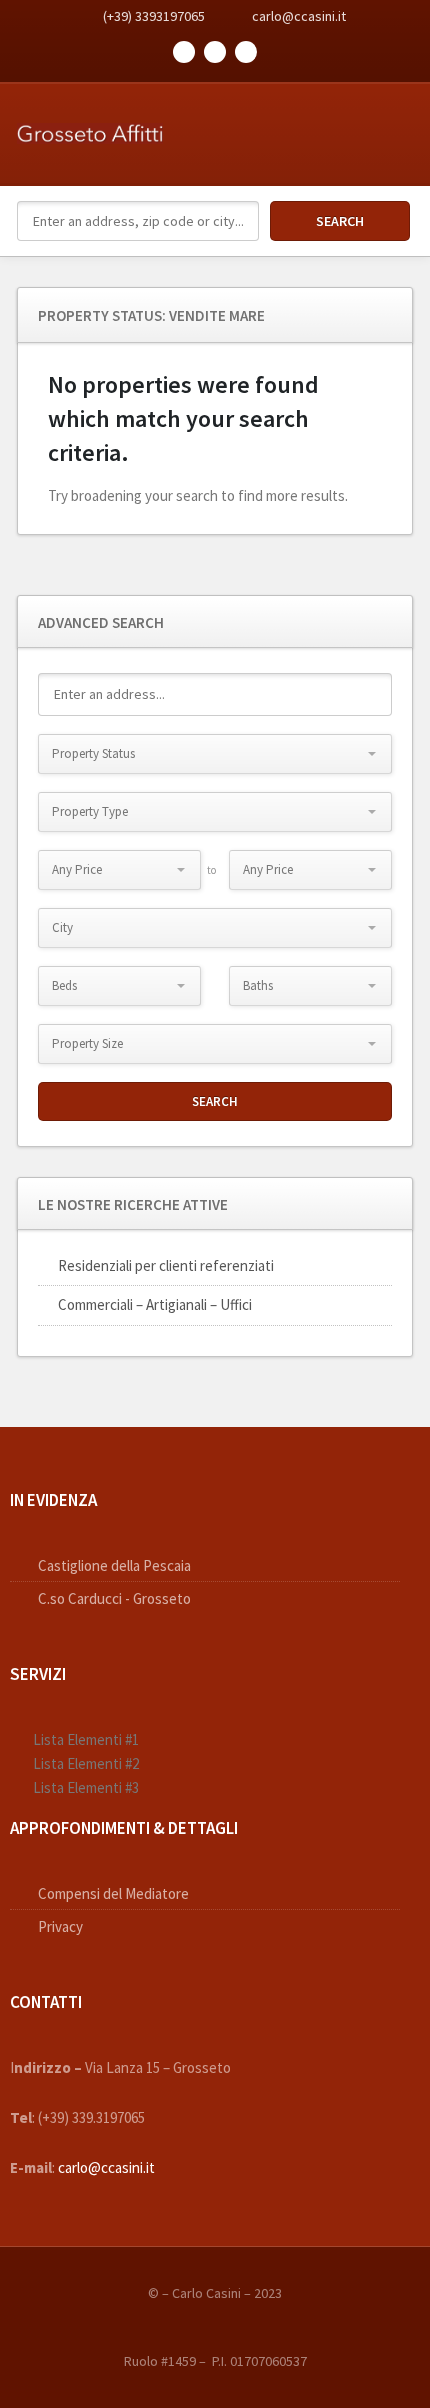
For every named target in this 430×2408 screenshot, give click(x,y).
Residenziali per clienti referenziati (166, 1265)
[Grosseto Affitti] (90, 121)
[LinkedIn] (246, 52)
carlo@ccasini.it (299, 16)
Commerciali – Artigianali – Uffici (155, 1304)
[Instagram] (215, 52)
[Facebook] (184, 52)
